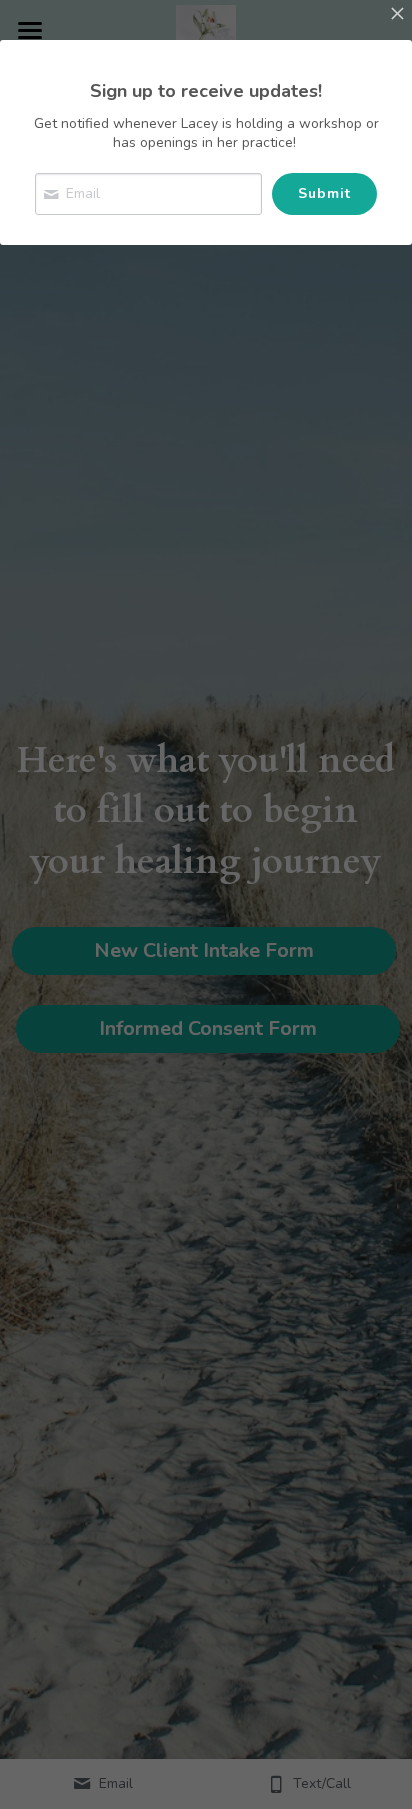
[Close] (397, 15)
